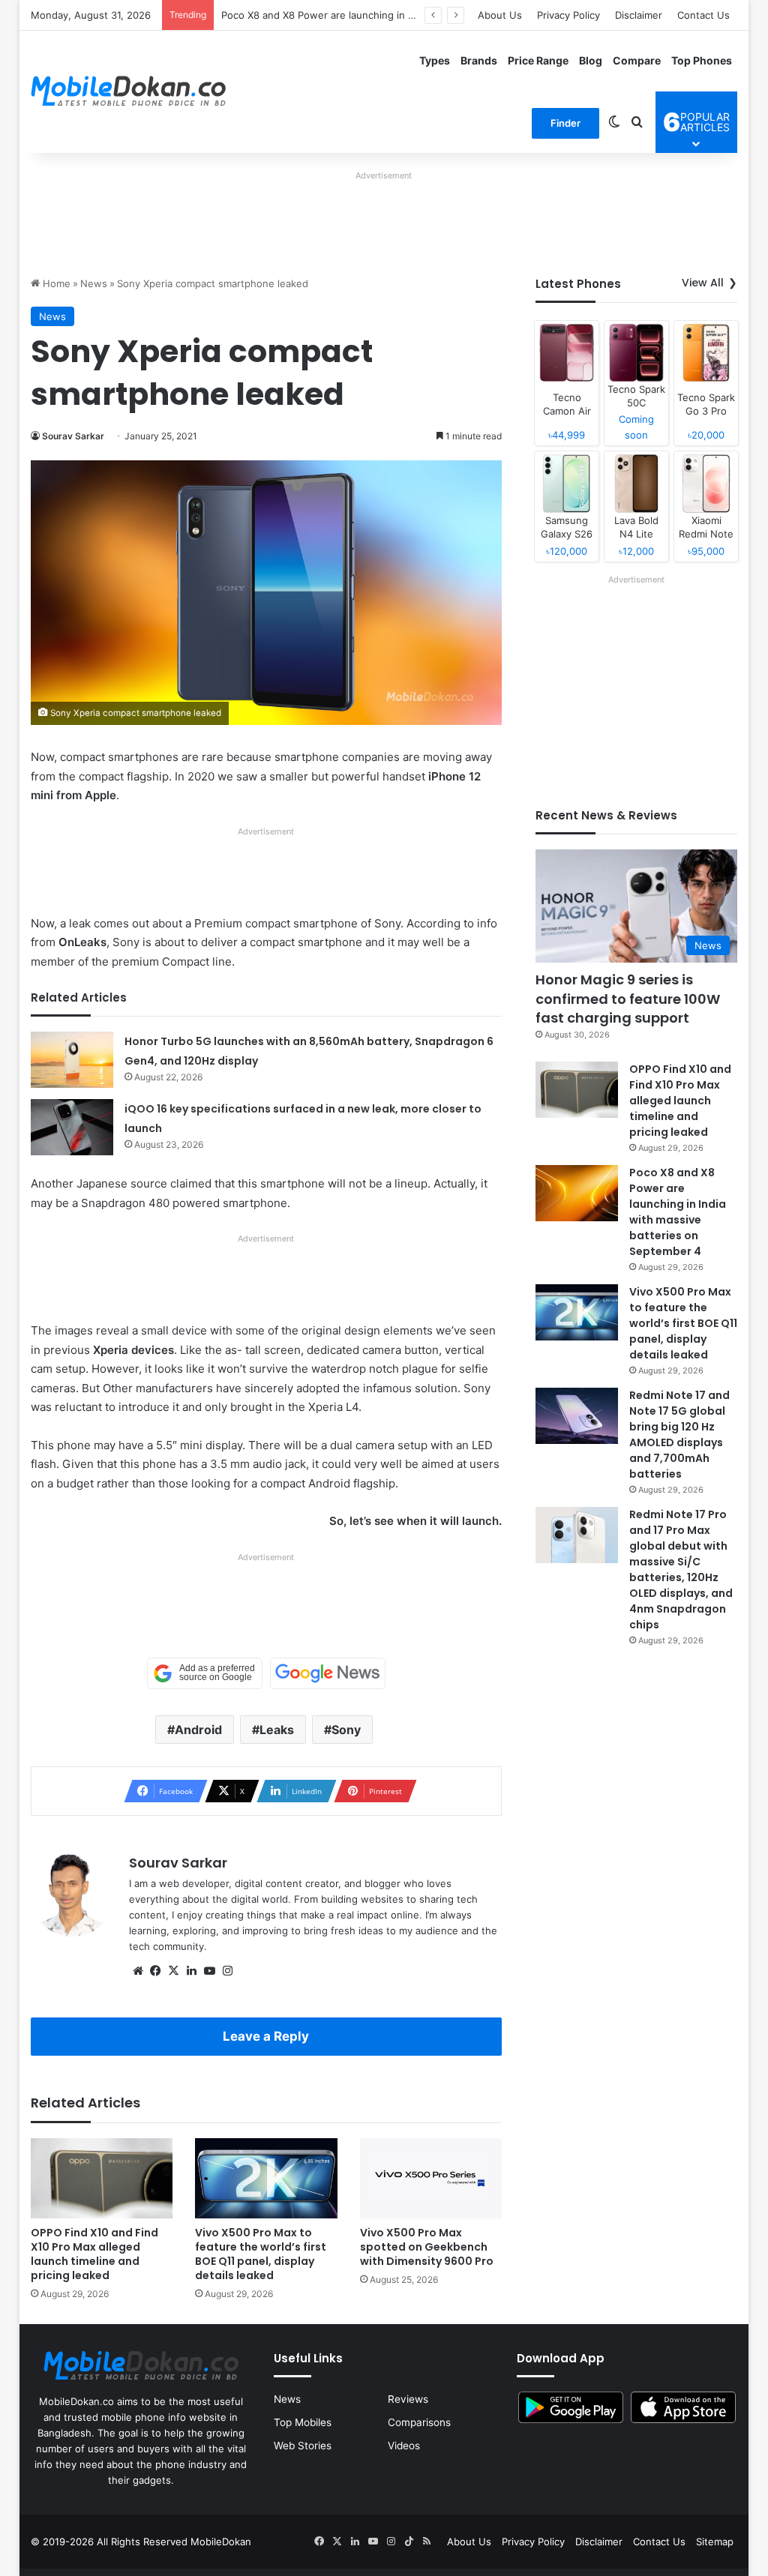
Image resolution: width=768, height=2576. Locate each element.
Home (55, 283)
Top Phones (702, 60)
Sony (346, 1730)
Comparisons (419, 2422)
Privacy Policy (568, 15)
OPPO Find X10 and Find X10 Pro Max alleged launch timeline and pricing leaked (94, 2254)
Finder (565, 123)
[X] (174, 1971)
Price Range (538, 60)
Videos (404, 2446)
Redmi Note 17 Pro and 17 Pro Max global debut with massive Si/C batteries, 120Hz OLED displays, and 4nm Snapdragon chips (681, 1570)
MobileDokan (221, 2542)
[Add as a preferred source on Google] (205, 1673)
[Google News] (328, 1673)
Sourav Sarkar (73, 436)
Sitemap (715, 2542)
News (94, 283)
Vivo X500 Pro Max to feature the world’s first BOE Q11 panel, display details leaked (261, 2254)
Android (198, 1730)
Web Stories (303, 2446)
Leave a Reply (266, 2036)
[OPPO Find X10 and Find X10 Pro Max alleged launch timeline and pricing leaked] (102, 2178)
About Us (500, 15)
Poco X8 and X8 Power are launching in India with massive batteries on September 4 (678, 1212)
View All (703, 283)
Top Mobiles (303, 2422)
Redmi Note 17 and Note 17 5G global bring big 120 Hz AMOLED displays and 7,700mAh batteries (679, 1435)
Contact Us (703, 15)
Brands (479, 60)
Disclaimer (639, 15)
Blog (591, 60)
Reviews (408, 2399)
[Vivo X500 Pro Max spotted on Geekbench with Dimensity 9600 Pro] (431, 2178)
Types (435, 60)
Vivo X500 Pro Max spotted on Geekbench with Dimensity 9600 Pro (427, 2247)
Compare (637, 60)
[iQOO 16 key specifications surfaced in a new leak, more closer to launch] (72, 1127)
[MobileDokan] (128, 91)
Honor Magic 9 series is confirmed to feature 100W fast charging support (628, 998)
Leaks (277, 1730)
